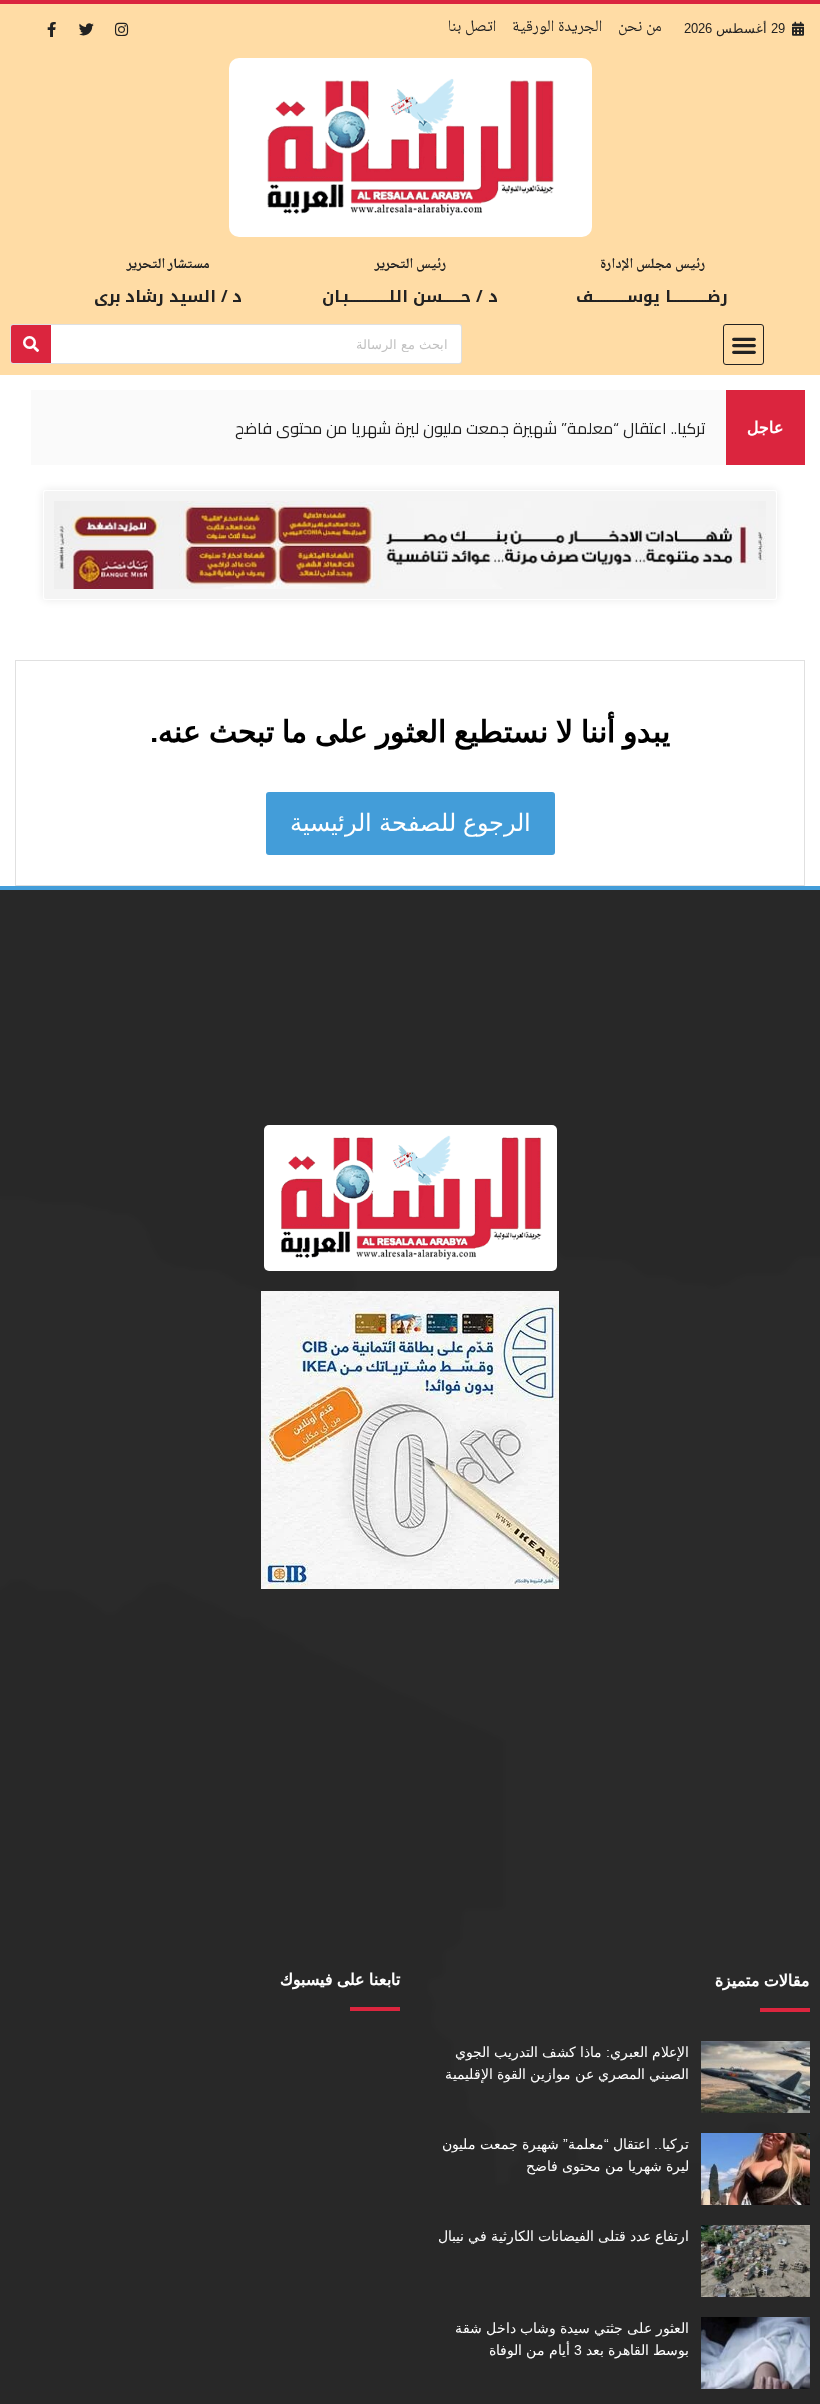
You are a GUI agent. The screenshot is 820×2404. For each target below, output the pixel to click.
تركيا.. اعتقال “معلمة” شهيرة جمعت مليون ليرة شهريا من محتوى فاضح (470, 428)
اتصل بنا (472, 27)
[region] (378, 427)
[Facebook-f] (51, 29)
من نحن (640, 27)
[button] (743, 344)
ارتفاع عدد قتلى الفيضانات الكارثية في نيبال (563, 2236)
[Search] (31, 344)
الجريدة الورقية (557, 27)
